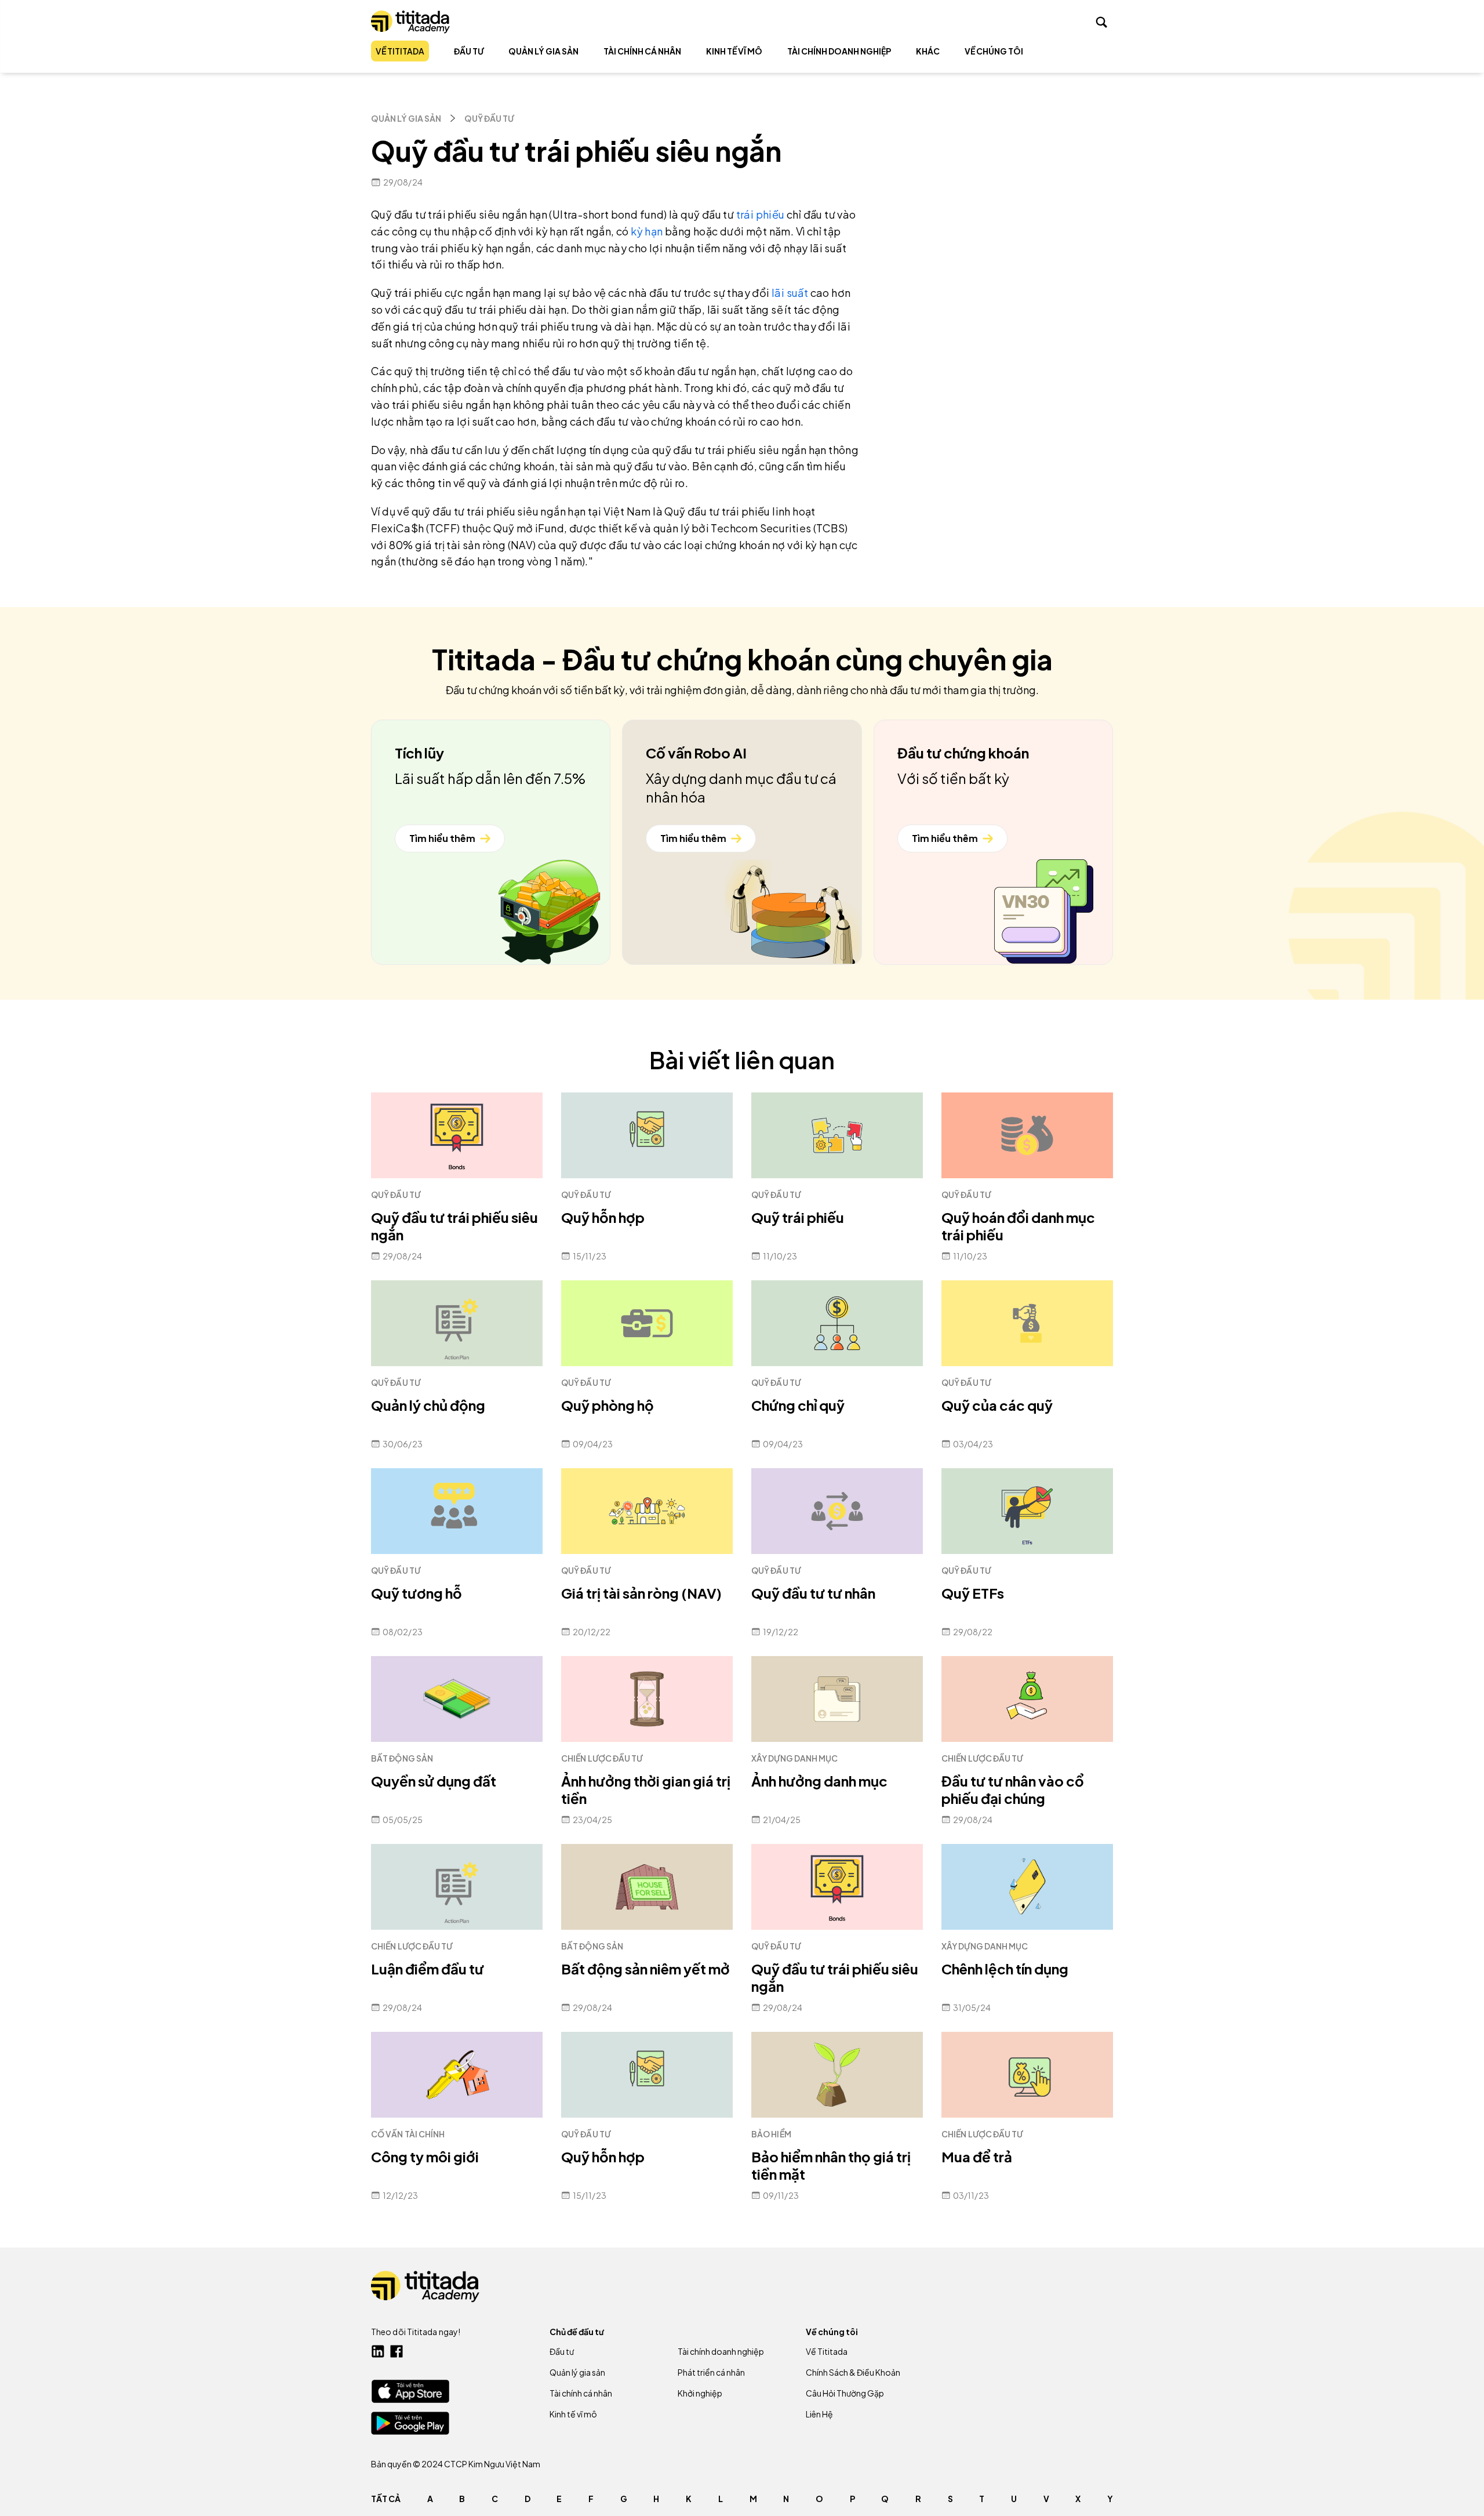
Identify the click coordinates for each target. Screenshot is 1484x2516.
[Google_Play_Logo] (410, 2423)
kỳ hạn (647, 231)
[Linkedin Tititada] (378, 2351)
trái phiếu (761, 214)
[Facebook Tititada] (397, 2351)
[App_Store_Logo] (410, 2391)
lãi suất (791, 293)
